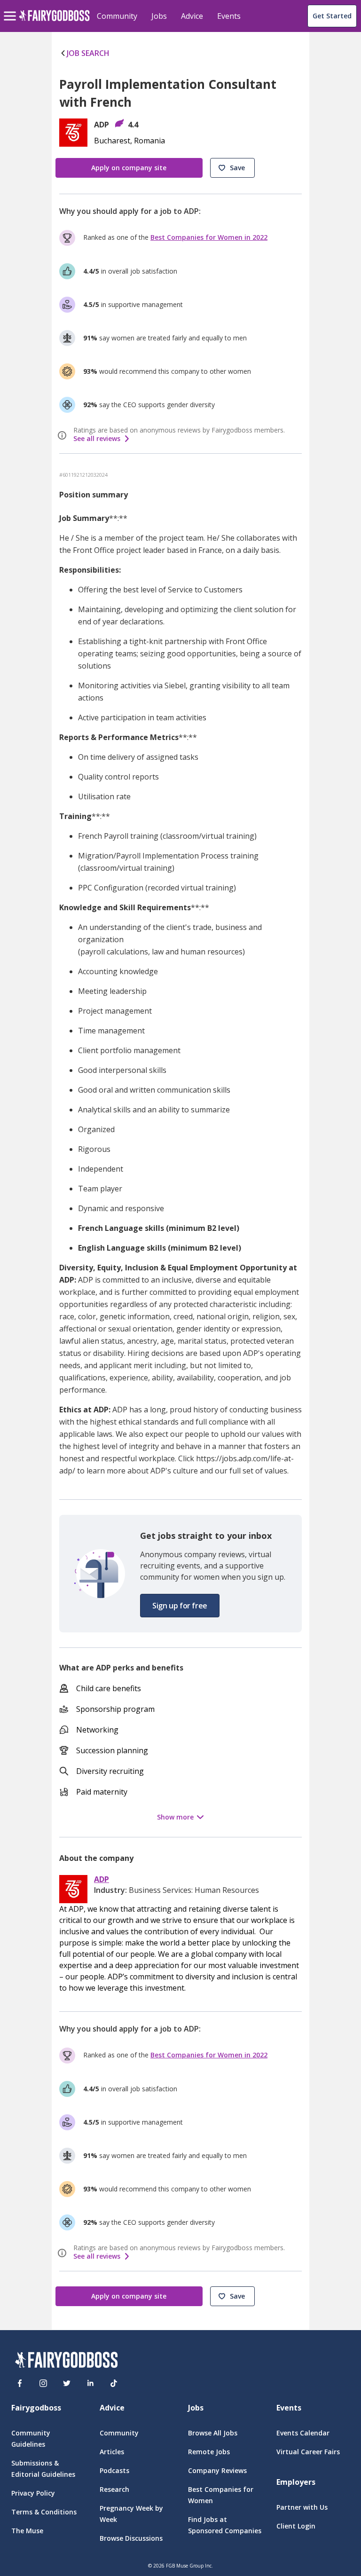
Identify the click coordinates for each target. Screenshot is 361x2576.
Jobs (159, 16)
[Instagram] (43, 2383)
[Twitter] (67, 2383)
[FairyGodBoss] (66, 2361)
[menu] (11, 8)
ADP (102, 1879)
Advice (192, 16)
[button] (232, 168)
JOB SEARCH (88, 53)
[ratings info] (63, 435)
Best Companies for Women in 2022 (209, 237)
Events (229, 16)
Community (117, 16)
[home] (54, 21)
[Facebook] (20, 2383)
